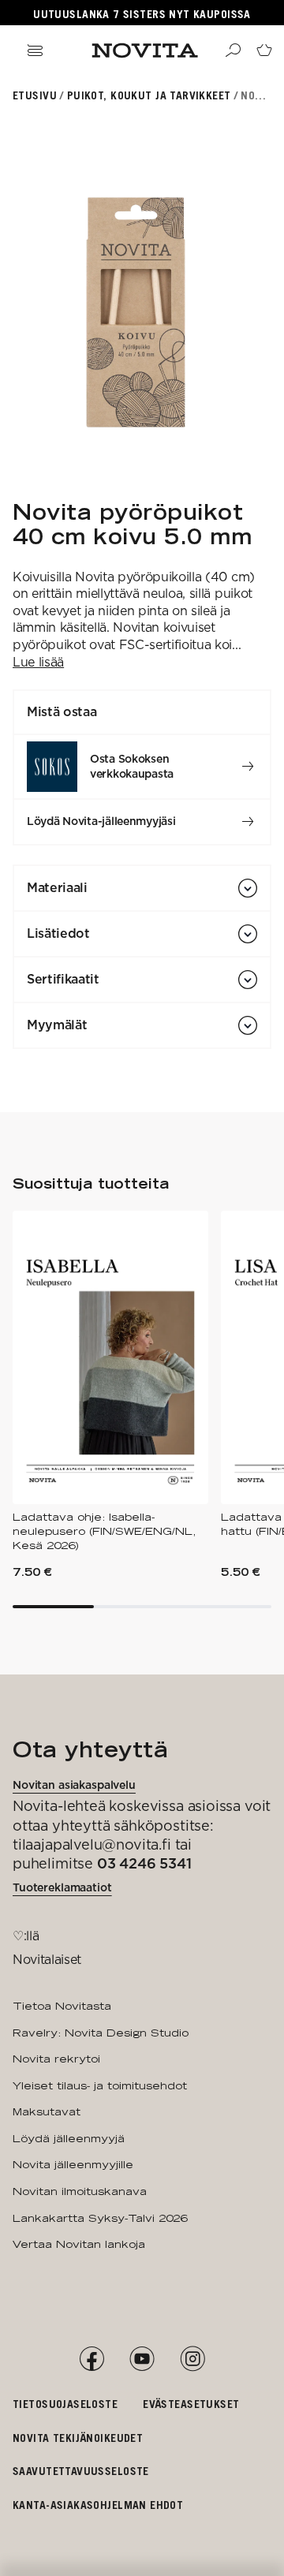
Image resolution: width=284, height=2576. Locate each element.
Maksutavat (47, 2111)
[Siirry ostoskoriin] (264, 50)
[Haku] (233, 50)
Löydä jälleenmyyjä (69, 2138)
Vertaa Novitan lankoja (79, 2244)
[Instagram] (192, 2359)
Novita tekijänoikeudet (78, 2438)
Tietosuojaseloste (65, 2404)
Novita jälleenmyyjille (73, 2164)
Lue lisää (38, 662)
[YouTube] (142, 2359)
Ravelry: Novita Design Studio (101, 2033)
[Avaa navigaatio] (35, 50)
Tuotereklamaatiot (62, 1887)
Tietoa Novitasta (62, 2006)
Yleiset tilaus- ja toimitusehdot (100, 2085)
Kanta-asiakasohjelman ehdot (98, 2505)
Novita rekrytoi (56, 2059)
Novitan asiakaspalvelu (74, 1785)
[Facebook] (92, 2359)
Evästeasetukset (191, 2404)
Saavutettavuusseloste (81, 2471)
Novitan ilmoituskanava (80, 2191)
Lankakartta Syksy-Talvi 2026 (100, 2218)
